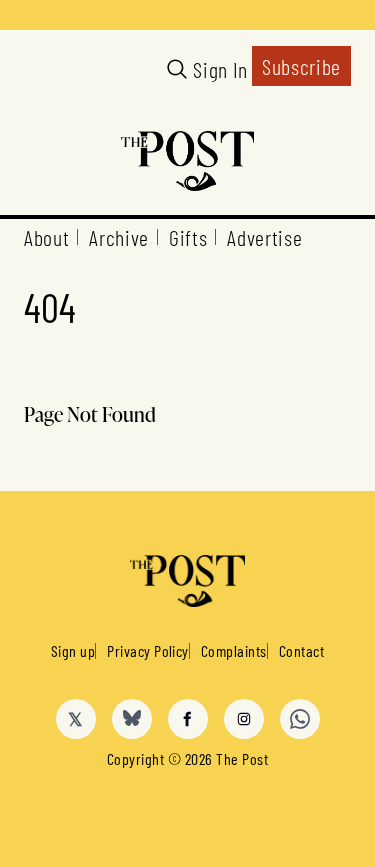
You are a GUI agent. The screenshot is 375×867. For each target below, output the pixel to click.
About (46, 237)
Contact (301, 650)
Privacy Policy (148, 650)
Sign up (73, 650)
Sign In (220, 69)
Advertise (264, 237)
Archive (119, 237)
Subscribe (301, 66)
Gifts (188, 237)
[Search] (177, 69)
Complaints (234, 650)
